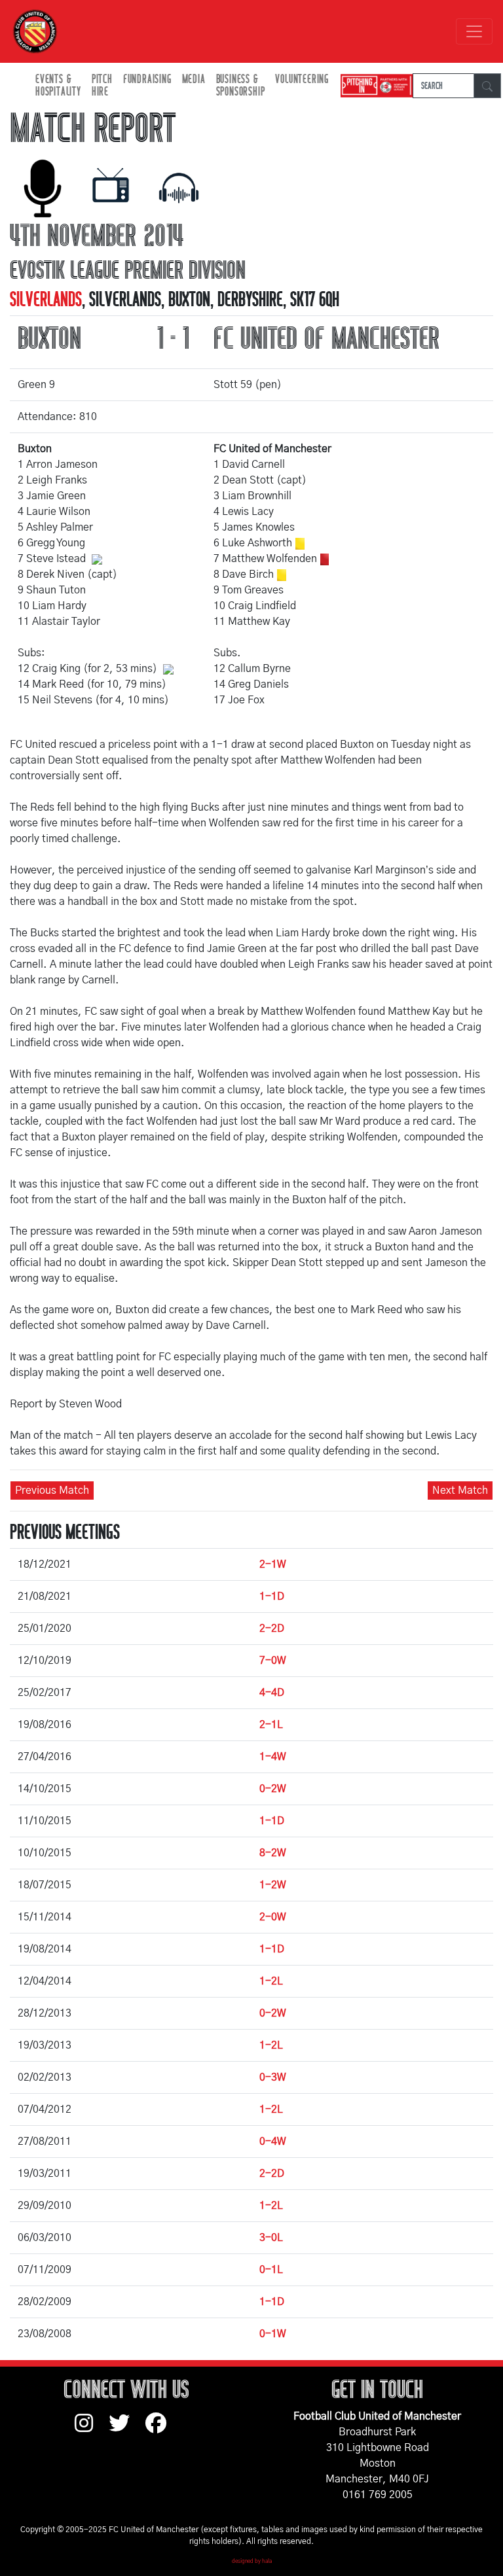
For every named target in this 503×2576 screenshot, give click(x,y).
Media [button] (194, 79)
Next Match (460, 1491)
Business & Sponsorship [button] (241, 86)
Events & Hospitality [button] (58, 86)
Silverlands (46, 300)
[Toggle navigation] (474, 31)
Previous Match (52, 1491)
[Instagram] (92, 2429)
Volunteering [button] (302, 79)
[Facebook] (161, 2429)
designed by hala (252, 2562)
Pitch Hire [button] (102, 86)
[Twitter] (127, 2429)
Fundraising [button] (147, 79)
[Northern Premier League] (373, 86)
